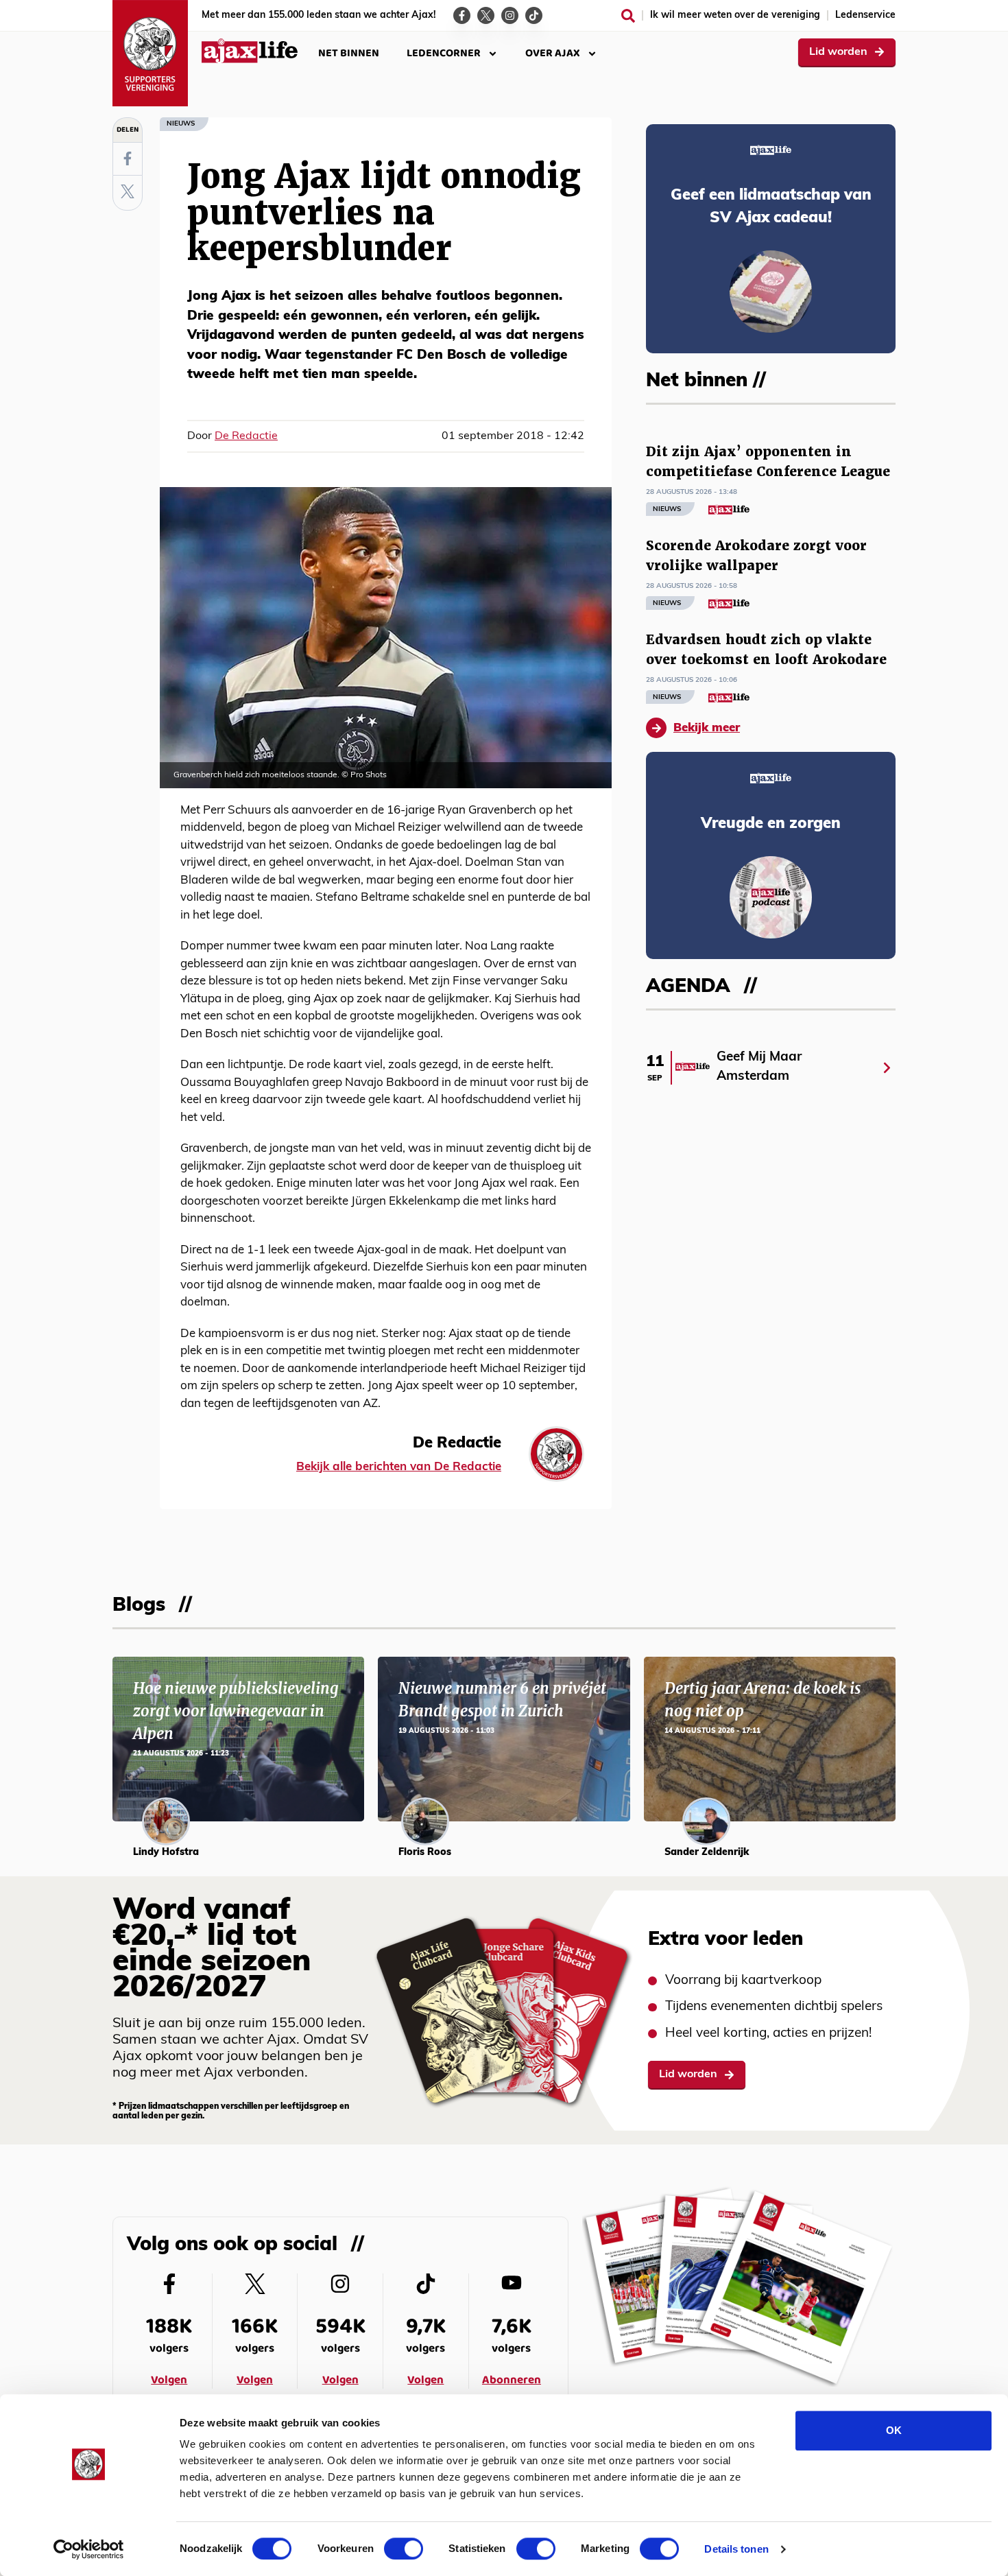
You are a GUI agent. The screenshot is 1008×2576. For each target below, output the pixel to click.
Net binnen (349, 53)
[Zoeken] (628, 16)
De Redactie (246, 436)
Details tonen (736, 2549)
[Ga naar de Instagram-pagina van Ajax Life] (510, 15)
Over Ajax (553, 53)
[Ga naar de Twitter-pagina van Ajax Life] (486, 15)
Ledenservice (865, 15)
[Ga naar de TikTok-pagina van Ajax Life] (534, 15)
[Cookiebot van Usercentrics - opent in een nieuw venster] (89, 2549)
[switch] (404, 2549)
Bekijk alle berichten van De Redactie (399, 1467)
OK (894, 2430)
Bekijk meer (707, 728)
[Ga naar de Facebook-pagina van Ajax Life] (462, 15)
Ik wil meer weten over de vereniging (735, 15)
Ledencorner (444, 53)
